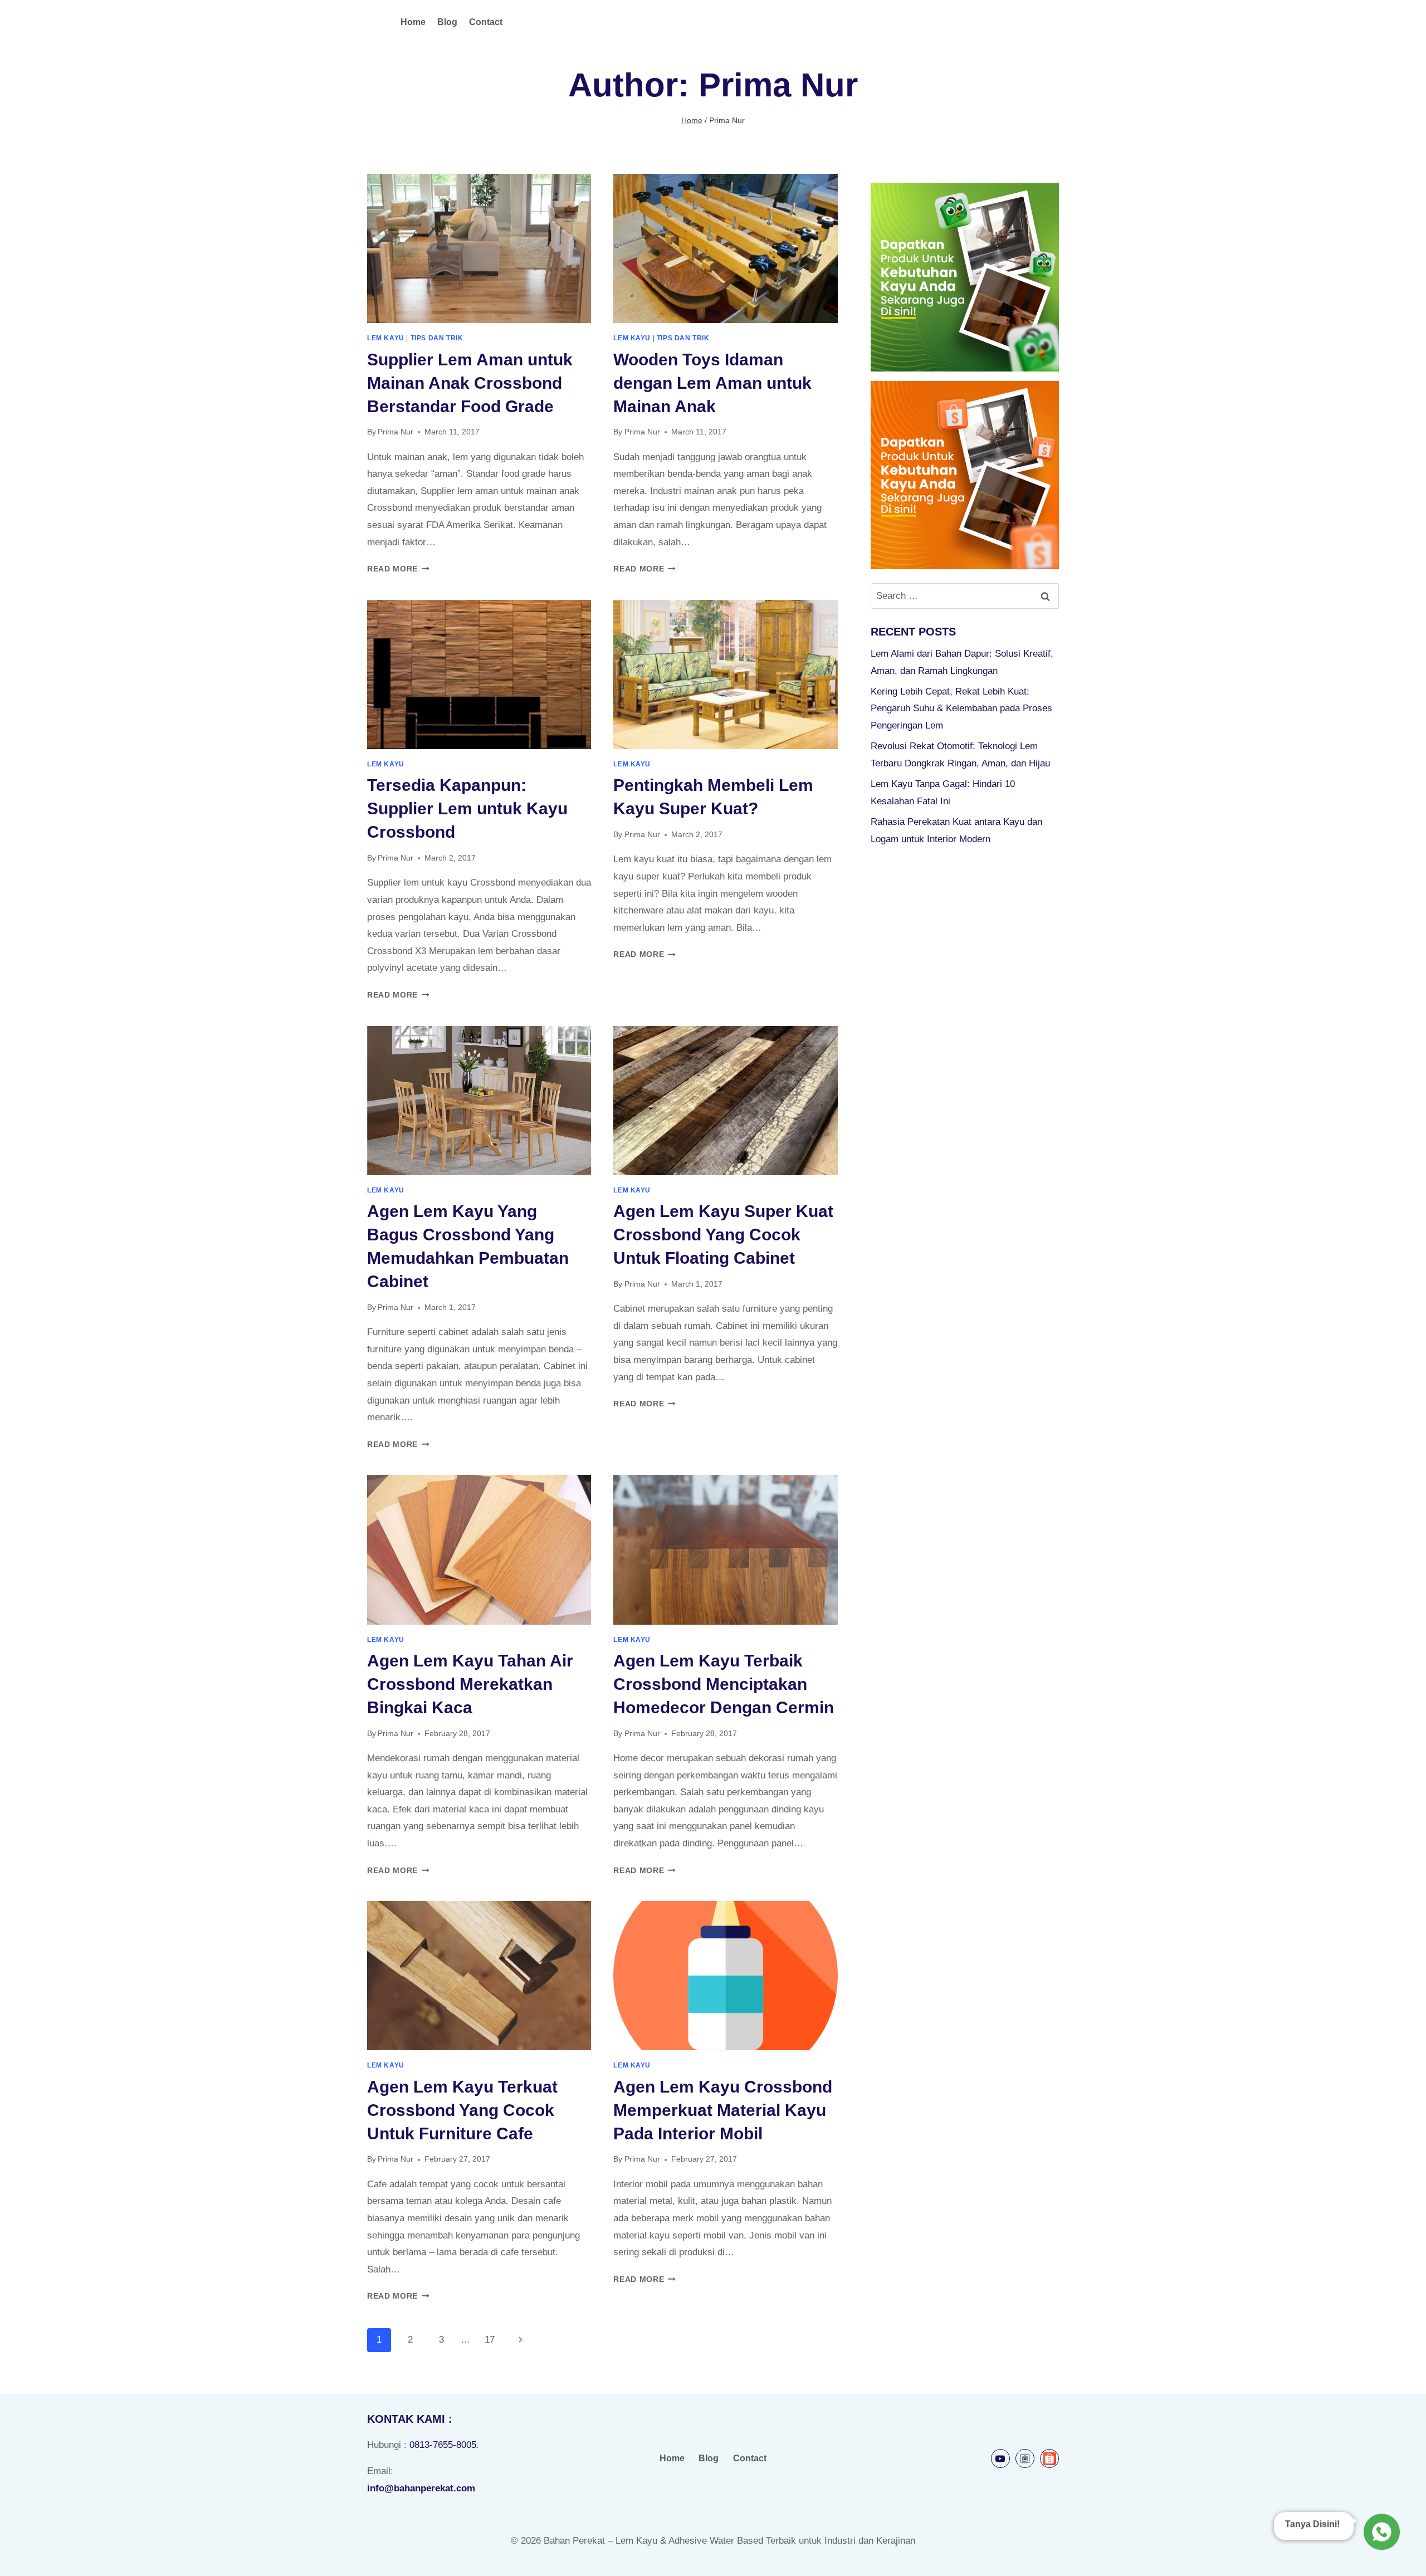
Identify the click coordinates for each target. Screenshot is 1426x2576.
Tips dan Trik (437, 338)
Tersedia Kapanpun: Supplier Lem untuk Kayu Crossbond (467, 808)
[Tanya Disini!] (1380, 2534)
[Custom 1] (1025, 2458)
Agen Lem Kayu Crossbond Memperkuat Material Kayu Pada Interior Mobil (723, 2110)
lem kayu (386, 338)
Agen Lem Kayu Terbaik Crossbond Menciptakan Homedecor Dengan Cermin (724, 1684)
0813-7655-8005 (443, 2445)
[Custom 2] (1049, 2458)
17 (490, 2340)
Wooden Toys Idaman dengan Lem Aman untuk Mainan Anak (712, 383)
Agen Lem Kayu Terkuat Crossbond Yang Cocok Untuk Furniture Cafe (462, 2110)
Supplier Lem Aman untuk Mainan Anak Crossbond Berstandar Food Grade (470, 383)
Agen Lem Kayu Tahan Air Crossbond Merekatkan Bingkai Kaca (470, 1684)
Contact (486, 22)
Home (413, 22)
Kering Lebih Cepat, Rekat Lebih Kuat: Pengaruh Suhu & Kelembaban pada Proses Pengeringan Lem (961, 708)
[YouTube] (1000, 2458)
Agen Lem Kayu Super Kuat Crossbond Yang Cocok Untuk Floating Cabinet (723, 1235)
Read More (398, 569)
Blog (447, 22)
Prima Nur (395, 432)
